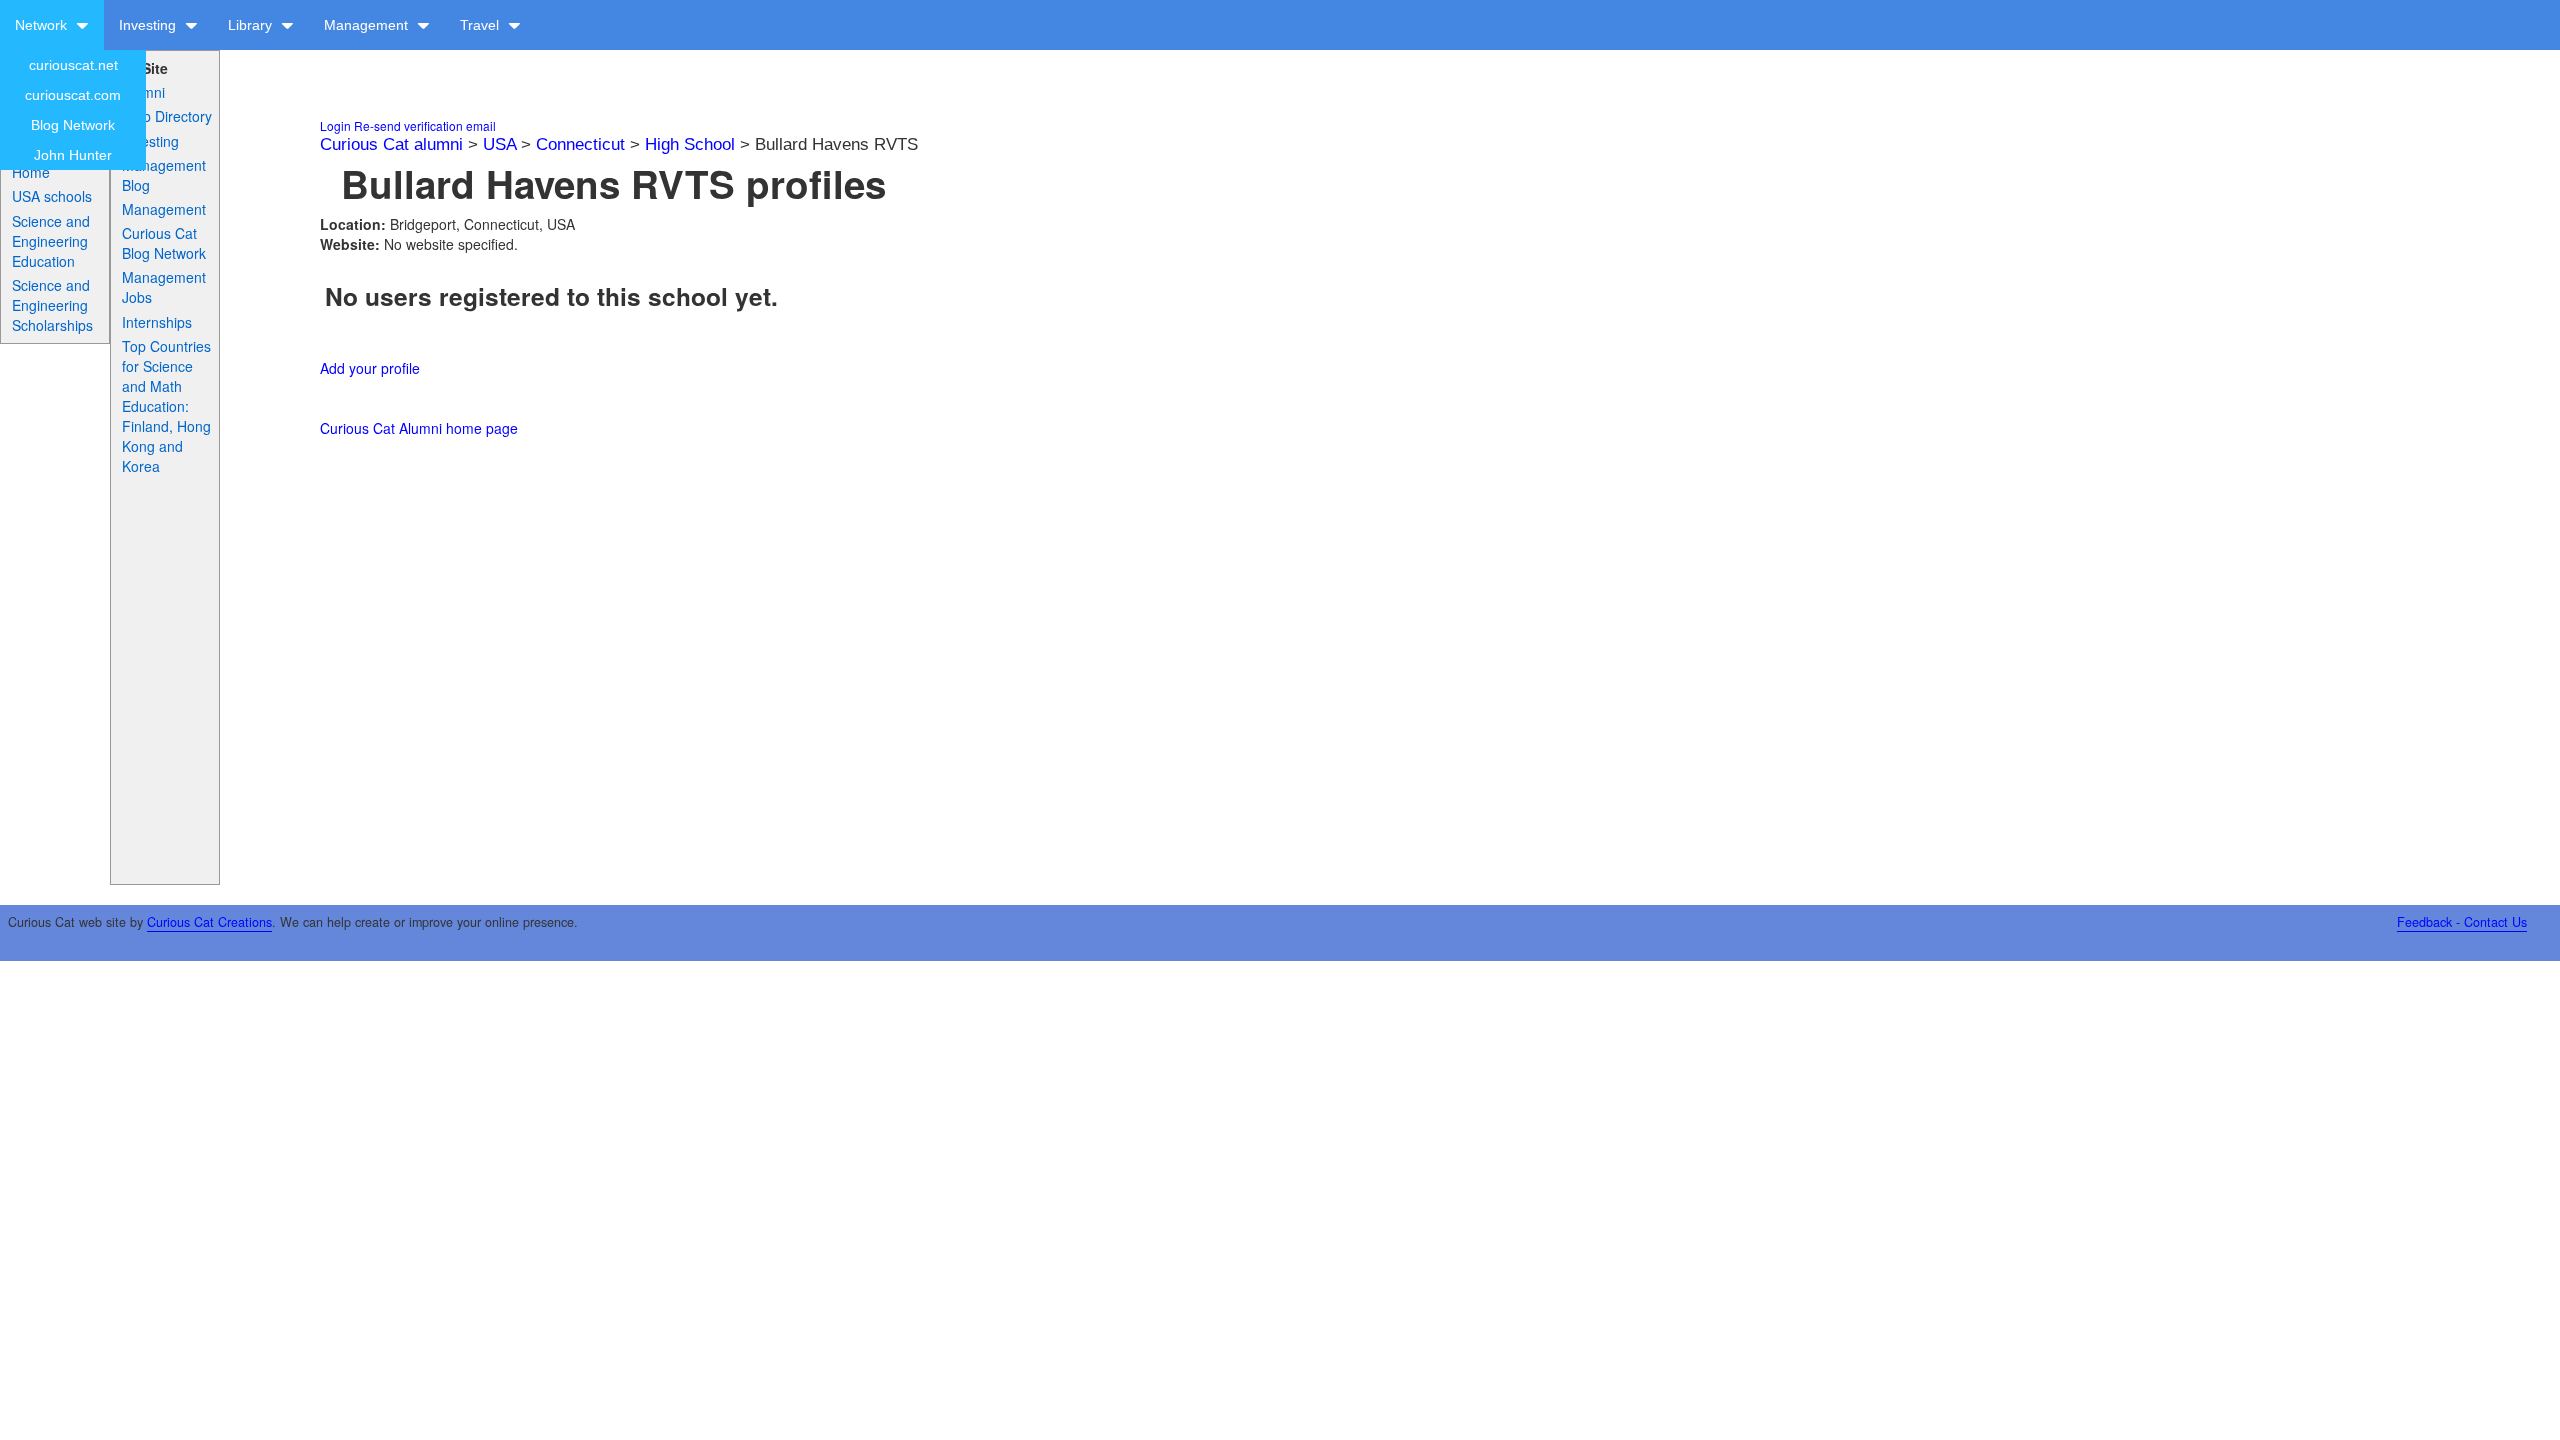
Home (31, 172)
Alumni (143, 92)
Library (252, 25)
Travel (481, 25)
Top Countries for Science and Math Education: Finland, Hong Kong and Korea (166, 406)
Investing (149, 25)
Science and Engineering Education (51, 241)
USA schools (52, 196)
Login (335, 125)
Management (368, 25)
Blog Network (73, 125)
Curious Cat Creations (209, 922)
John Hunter (73, 155)
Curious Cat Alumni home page (419, 428)
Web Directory (167, 116)
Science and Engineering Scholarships (52, 305)
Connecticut (580, 144)
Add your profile (370, 368)
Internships (157, 322)
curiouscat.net (73, 65)
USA (499, 144)
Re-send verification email (425, 125)
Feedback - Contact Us (2462, 922)
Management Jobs (164, 287)
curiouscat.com (73, 95)
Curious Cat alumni (391, 144)
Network (43, 25)
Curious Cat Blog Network (164, 243)
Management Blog (164, 175)
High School (690, 144)
